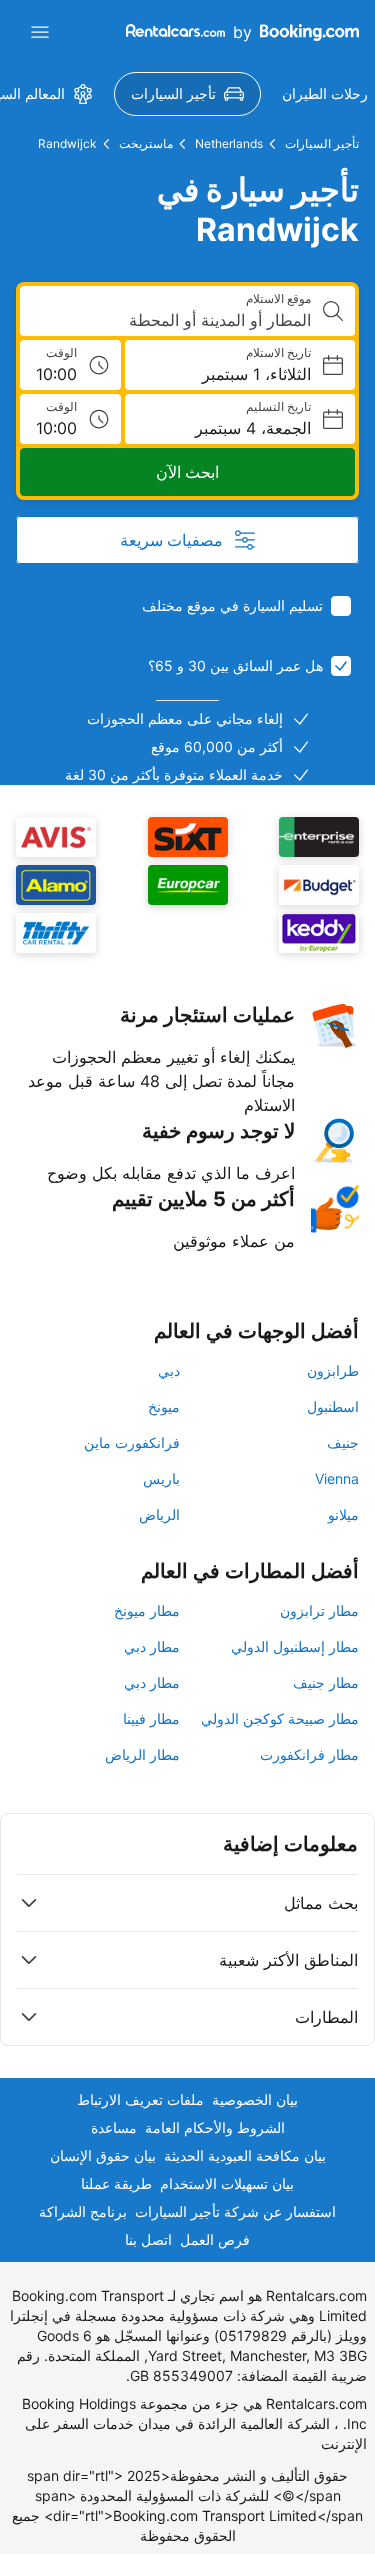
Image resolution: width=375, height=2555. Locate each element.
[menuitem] (187, 94)
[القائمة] (40, 32)
